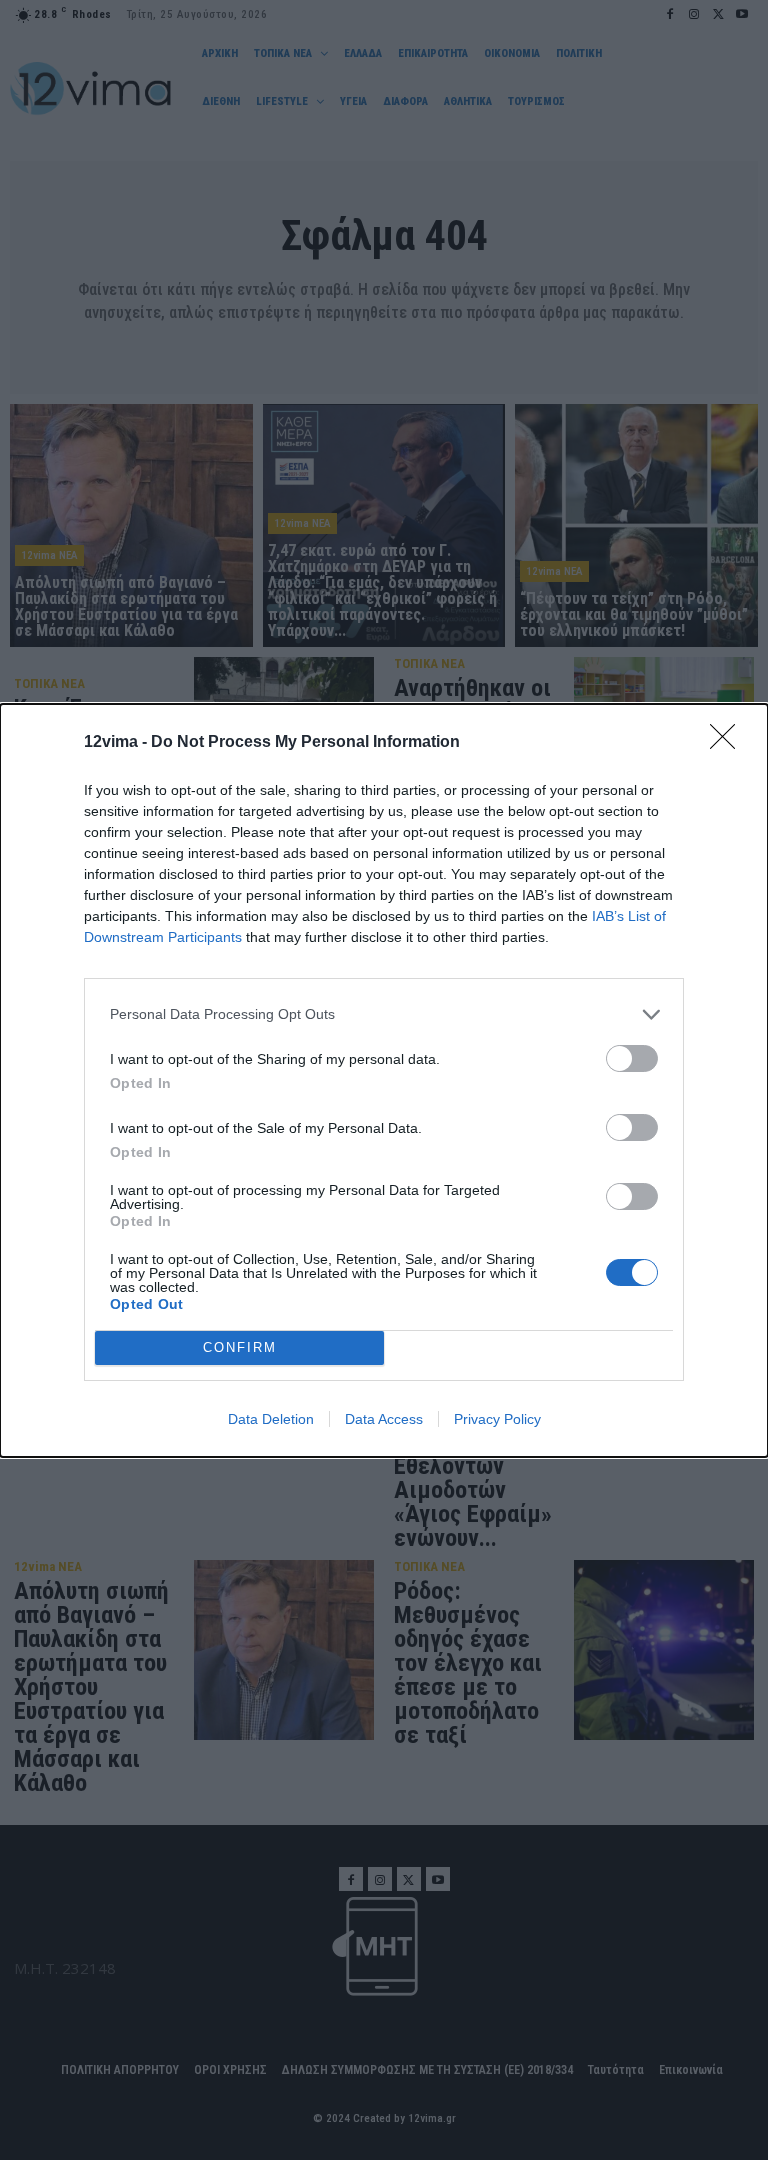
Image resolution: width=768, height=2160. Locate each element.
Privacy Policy (497, 1419)
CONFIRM (240, 1347)
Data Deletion (271, 1419)
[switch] (632, 1058)
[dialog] (384, 1080)
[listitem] (384, 1014)
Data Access (384, 1419)
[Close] (729, 743)
